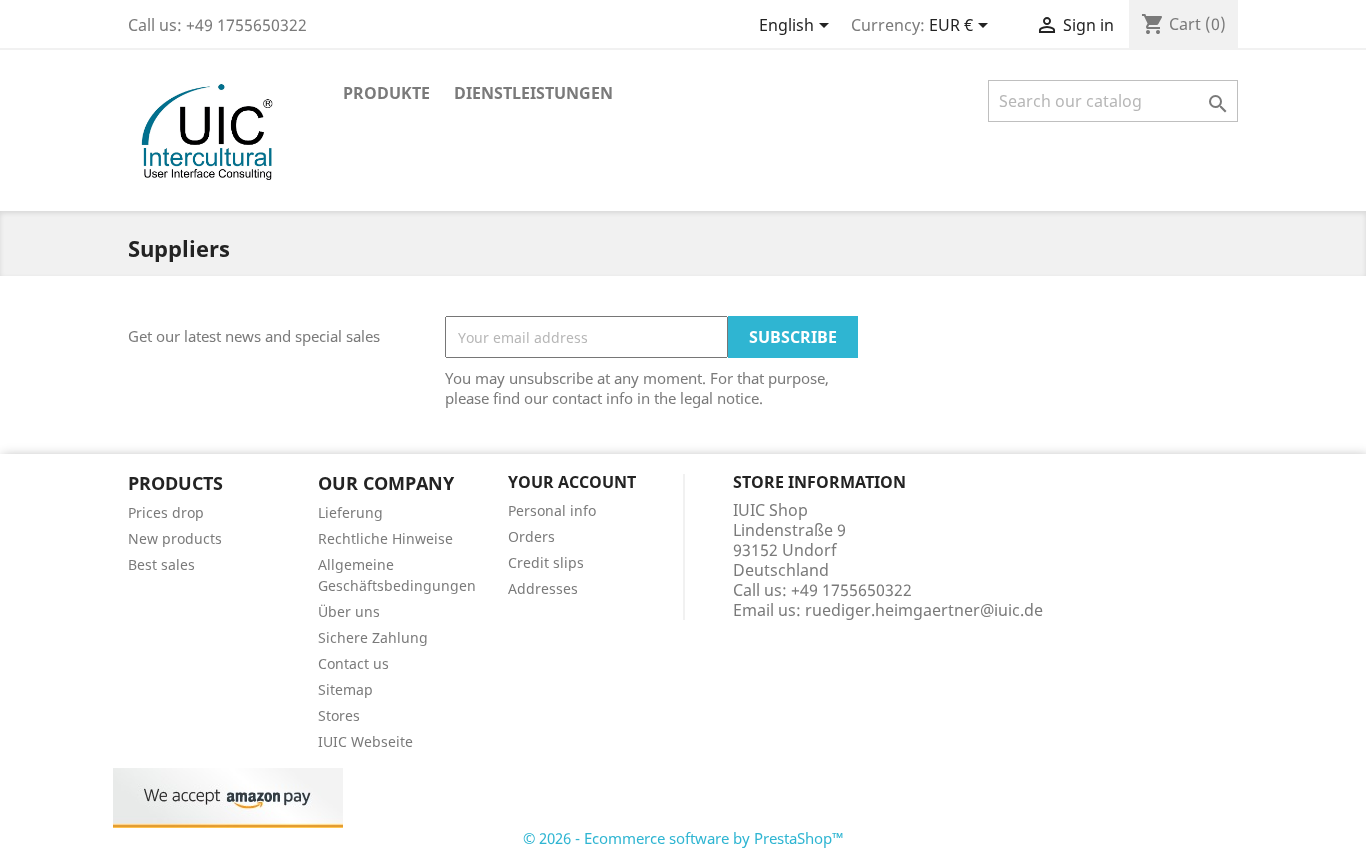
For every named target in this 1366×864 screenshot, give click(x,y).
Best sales (161, 564)
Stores (339, 715)
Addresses (543, 588)
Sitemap (345, 689)
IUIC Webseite (365, 741)
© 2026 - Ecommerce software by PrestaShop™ (683, 838)
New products (175, 538)
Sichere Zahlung (373, 637)
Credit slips (546, 562)
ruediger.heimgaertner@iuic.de (924, 610)
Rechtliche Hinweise (385, 538)
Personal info (552, 510)
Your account (572, 482)
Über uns (349, 611)
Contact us (353, 663)
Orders (531, 536)
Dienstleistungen (533, 93)
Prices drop (166, 512)
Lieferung (350, 512)
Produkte (386, 93)
